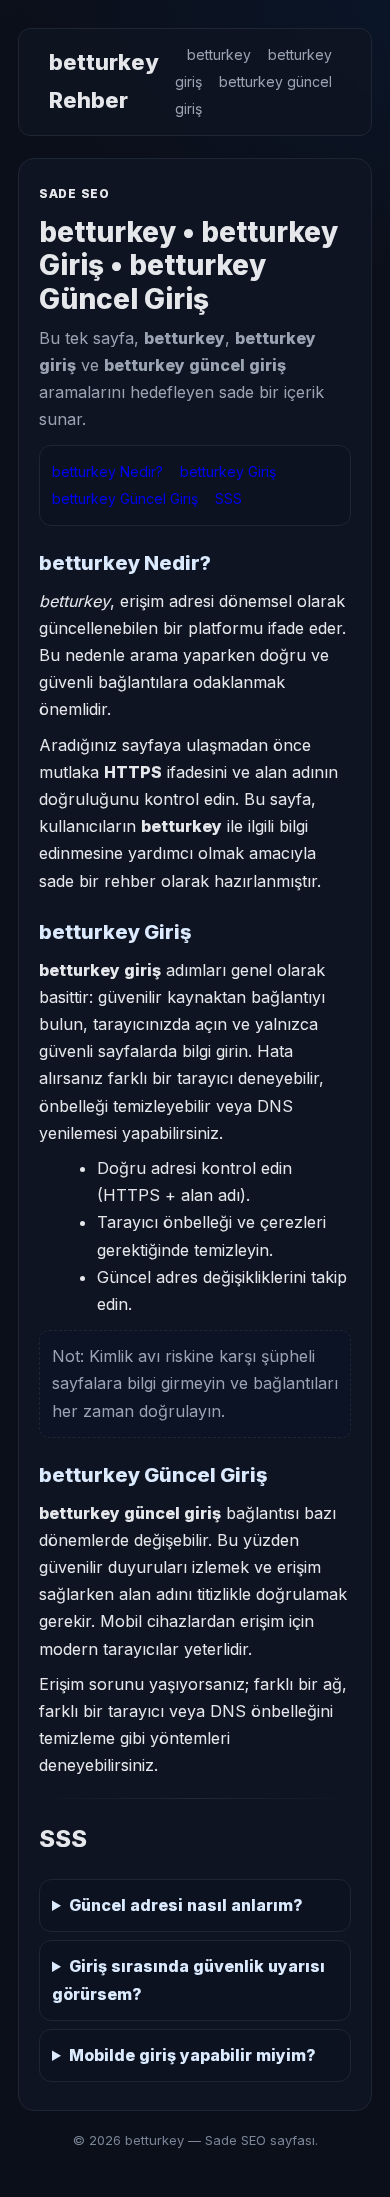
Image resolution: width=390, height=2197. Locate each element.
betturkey (219, 54)
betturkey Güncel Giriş (125, 498)
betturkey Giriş (228, 471)
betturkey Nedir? (107, 471)
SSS (228, 498)
